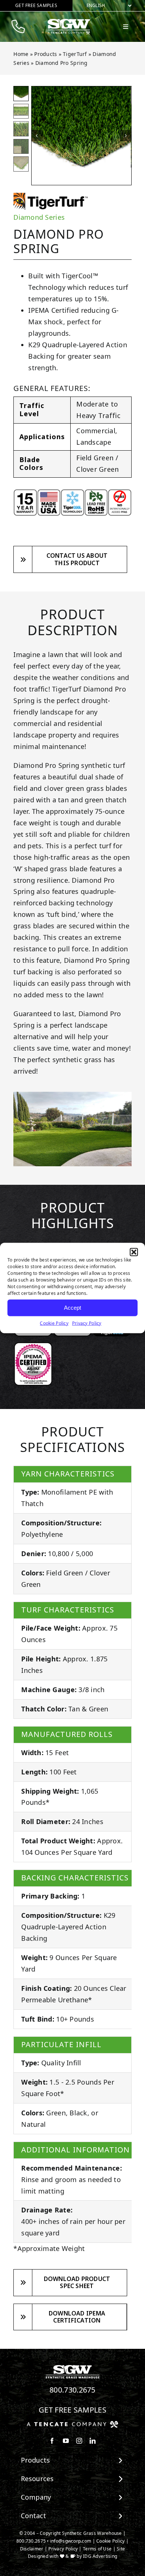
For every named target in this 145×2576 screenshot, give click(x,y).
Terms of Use (97, 2549)
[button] (134, 1252)
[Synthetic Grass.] (72, 2424)
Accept (72, 1308)
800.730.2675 (72, 2390)
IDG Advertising (100, 2556)
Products (46, 54)
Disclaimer (32, 2549)
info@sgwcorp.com (71, 2541)
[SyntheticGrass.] (69, 21)
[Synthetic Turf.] (72, 2367)
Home (21, 54)
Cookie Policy (54, 1323)
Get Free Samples (72, 2410)
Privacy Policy (87, 1323)
